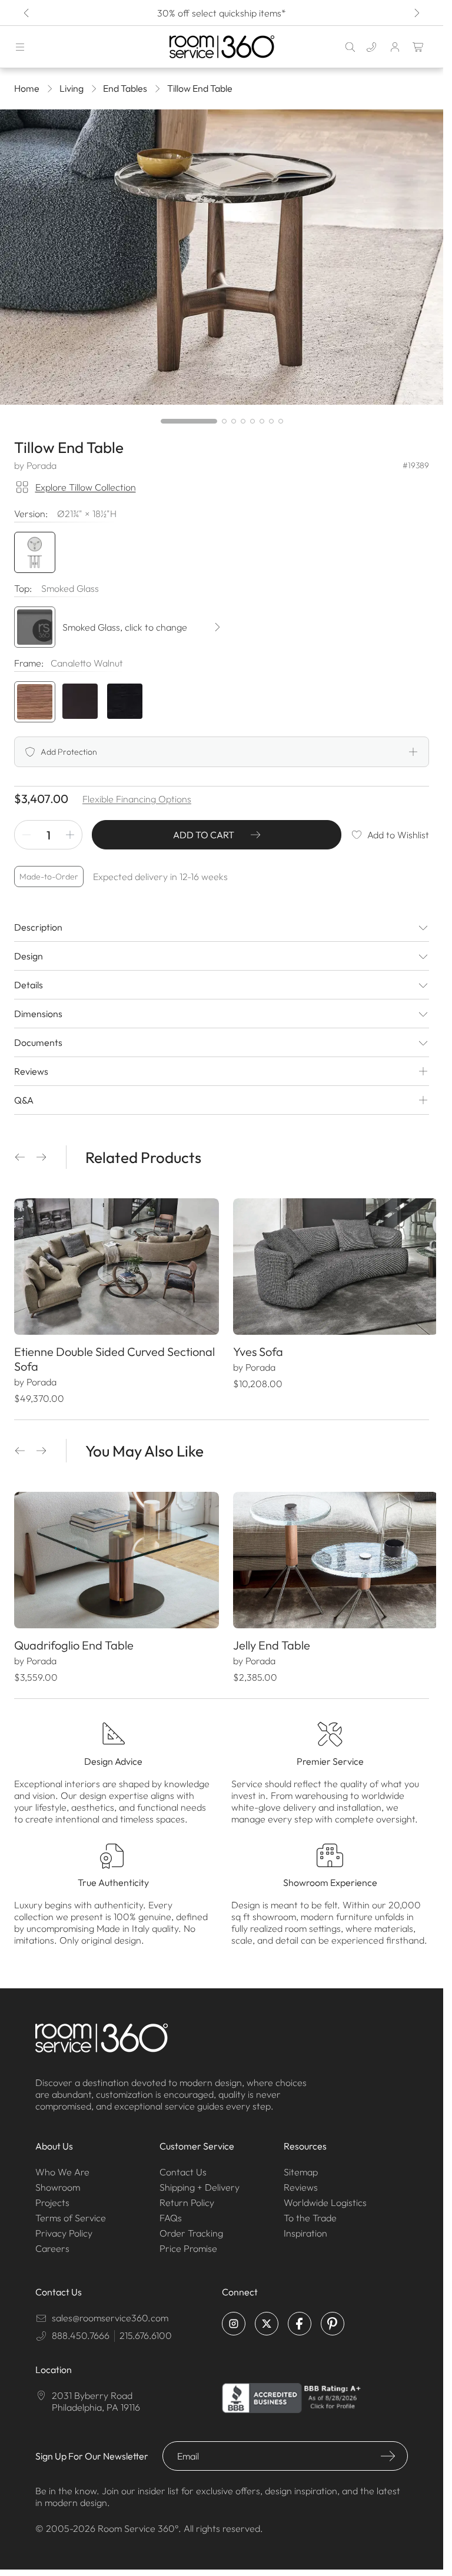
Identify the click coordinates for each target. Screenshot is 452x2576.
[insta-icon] (234, 2318)
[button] (20, 1157)
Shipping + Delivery (200, 2181)
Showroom (58, 2181)
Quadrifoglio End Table (74, 1639)
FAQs (171, 2212)
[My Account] (395, 47)
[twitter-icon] (267, 2318)
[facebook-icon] (300, 2318)
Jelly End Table (267, 1639)
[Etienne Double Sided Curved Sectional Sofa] (114, 1265)
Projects (52, 2197)
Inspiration (305, 2227)
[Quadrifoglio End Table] (114, 1556)
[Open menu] (20, 47)
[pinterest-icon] (333, 2318)
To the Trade (310, 2212)
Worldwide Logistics (325, 2197)
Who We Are (62, 2166)
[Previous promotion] (27, 13)
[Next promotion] (416, 13)
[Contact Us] (371, 47)
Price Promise (188, 2242)
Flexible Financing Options (137, 799)
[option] (35, 702)
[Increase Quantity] (70, 835)
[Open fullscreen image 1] (222, 257)
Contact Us (183, 2166)
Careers (52, 2242)
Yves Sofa (254, 1349)
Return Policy (187, 2197)
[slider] (222, 421)
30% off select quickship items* (222, 13)
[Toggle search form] (350, 47)
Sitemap (301, 2166)
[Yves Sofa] (329, 1265)
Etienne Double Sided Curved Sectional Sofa (89, 1356)
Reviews (301, 2181)
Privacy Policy (64, 2227)
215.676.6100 (146, 2330)
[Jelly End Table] (329, 1556)
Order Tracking (191, 2227)
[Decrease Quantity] (26, 835)
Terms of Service (71, 2212)
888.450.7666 (81, 2330)
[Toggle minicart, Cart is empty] (418, 47)
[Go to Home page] (222, 47)
